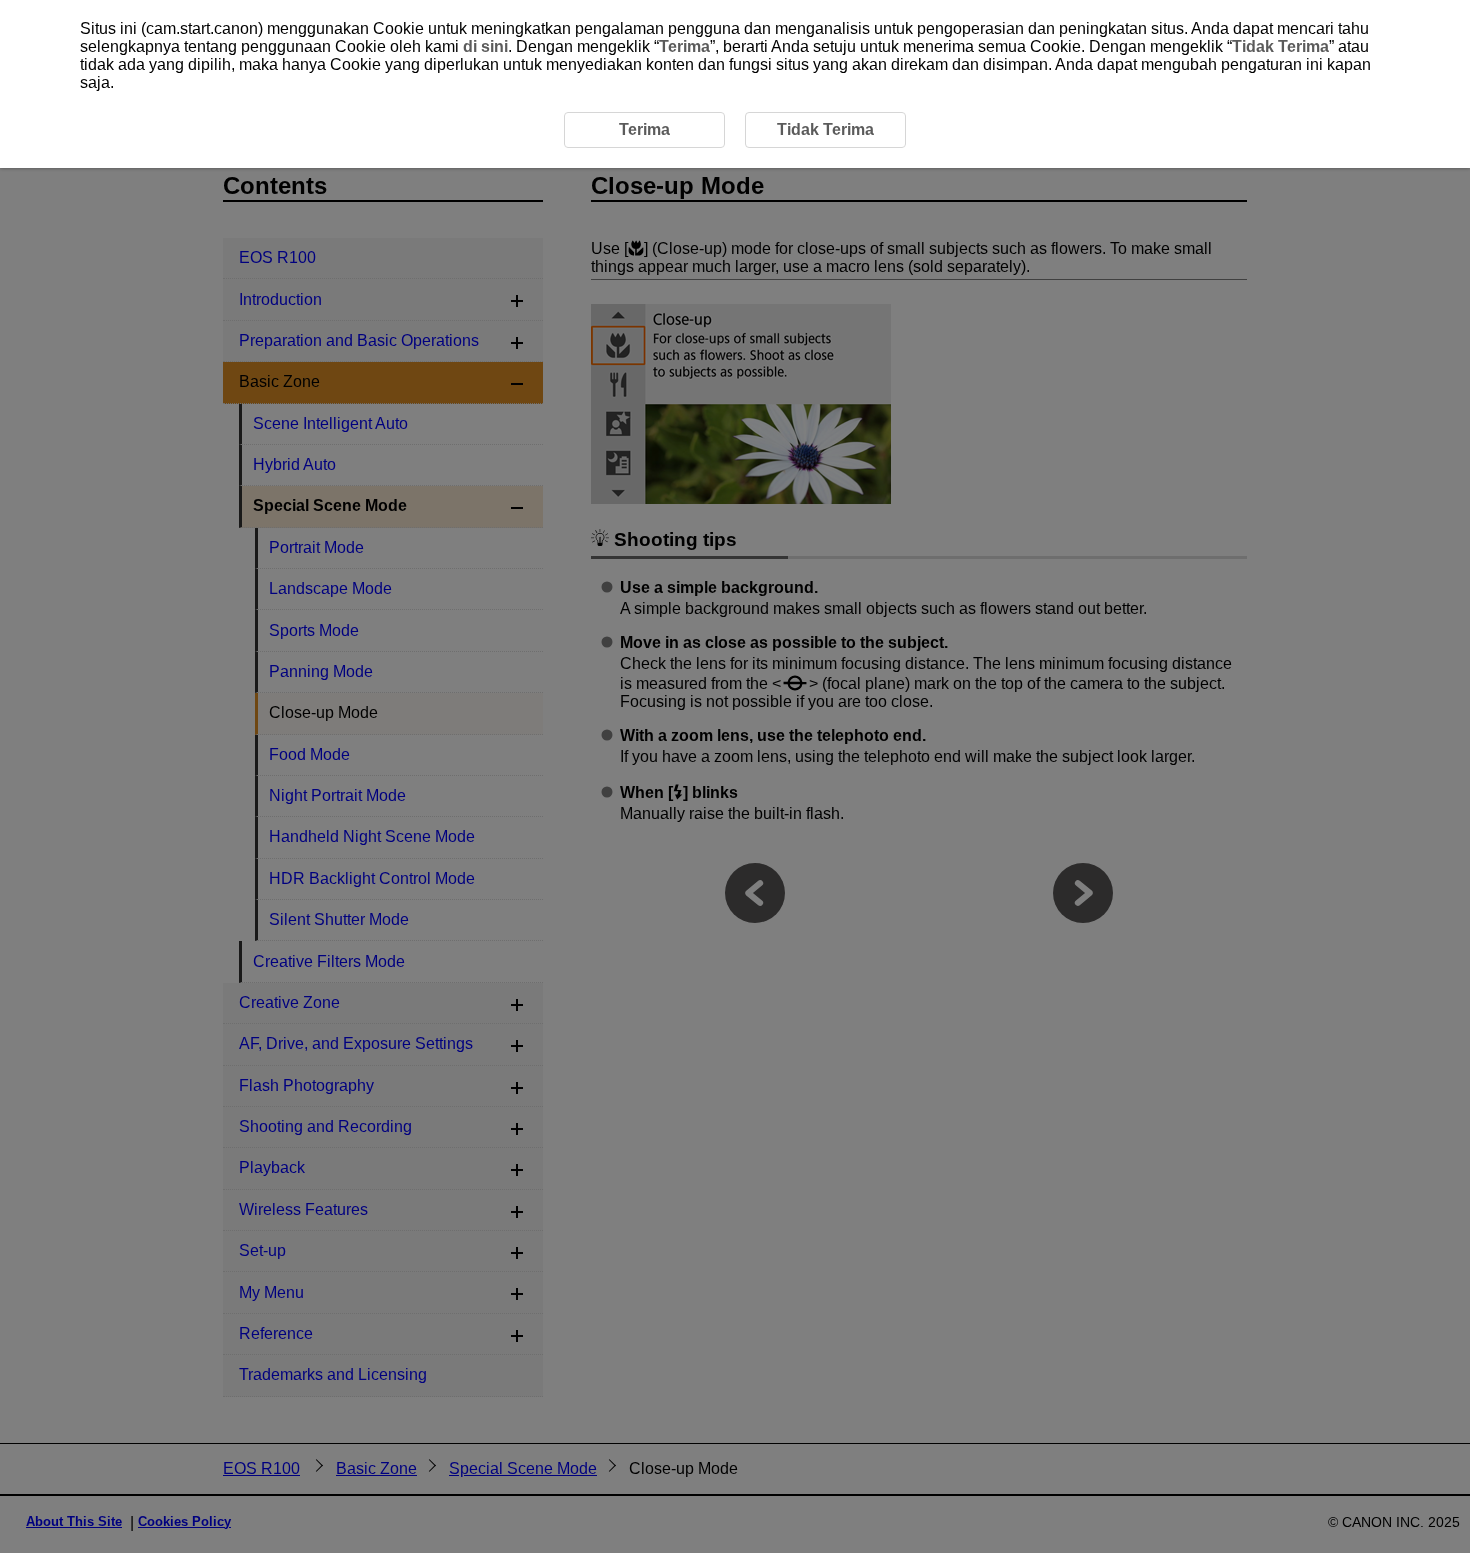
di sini (485, 46)
